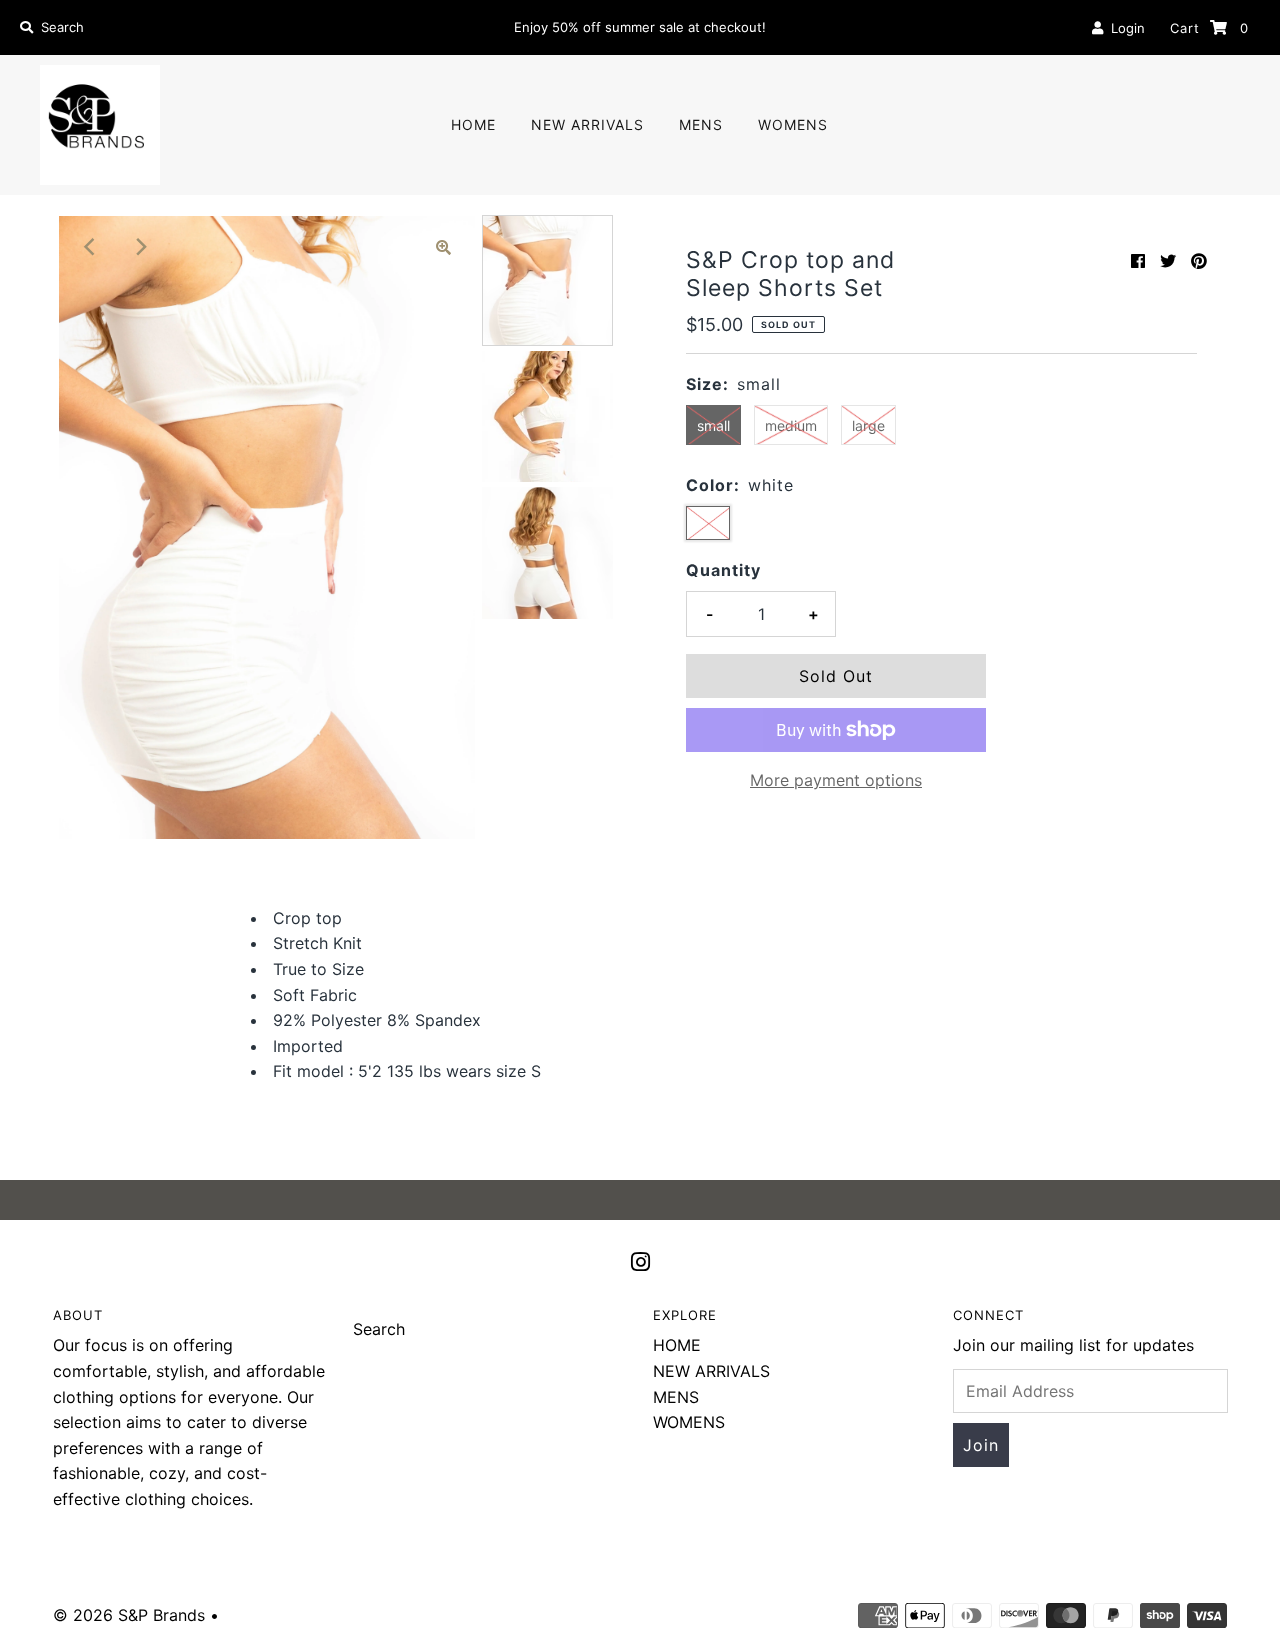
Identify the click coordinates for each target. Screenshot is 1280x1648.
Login (1124, 28)
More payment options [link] (836, 780)
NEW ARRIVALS (587, 124)
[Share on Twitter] (1168, 261)
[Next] (139, 247)
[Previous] (90, 247)
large (868, 425)
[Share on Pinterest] (1199, 261)
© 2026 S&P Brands (129, 1615)
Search (379, 1329)
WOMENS (793, 124)
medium (791, 425)
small (713, 425)
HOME (473, 124)
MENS (701, 124)
